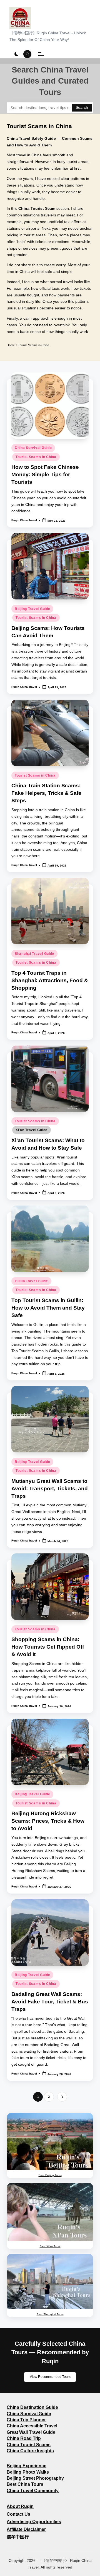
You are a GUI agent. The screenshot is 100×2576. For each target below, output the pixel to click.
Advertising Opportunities (34, 2522)
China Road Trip (24, 2438)
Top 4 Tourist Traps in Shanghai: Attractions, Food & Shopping (50, 980)
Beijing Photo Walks (28, 2472)
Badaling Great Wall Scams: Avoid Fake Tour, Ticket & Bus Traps (50, 2002)
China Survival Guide (33, 448)
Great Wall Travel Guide (31, 2432)
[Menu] (41, 54)
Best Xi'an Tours (50, 2246)
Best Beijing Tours (50, 2175)
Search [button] (82, 108)
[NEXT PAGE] (62, 2097)
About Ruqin (20, 2506)
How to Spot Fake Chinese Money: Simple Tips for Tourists (45, 474)
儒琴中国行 (18, 2537)
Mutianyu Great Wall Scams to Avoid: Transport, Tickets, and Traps (50, 1489)
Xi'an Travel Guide (32, 1130)
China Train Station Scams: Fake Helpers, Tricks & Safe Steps (46, 793)
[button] (62, 2097)
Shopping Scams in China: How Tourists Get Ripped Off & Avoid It (48, 1647)
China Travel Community (33, 2491)
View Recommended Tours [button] (50, 2377)
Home (11, 345)
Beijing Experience (27, 2466)
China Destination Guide (32, 2407)
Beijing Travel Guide (32, 609)
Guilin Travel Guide (31, 1281)
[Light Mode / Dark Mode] (16, 54)
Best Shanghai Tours (50, 2314)
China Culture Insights (30, 2451)
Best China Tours (25, 2484)
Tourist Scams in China (36, 457)
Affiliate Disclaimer (26, 2529)
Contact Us (18, 2514)
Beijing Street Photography (35, 2478)
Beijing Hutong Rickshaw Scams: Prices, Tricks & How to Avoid (48, 1821)
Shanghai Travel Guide (34, 954)
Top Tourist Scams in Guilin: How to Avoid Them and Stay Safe (48, 1308)
